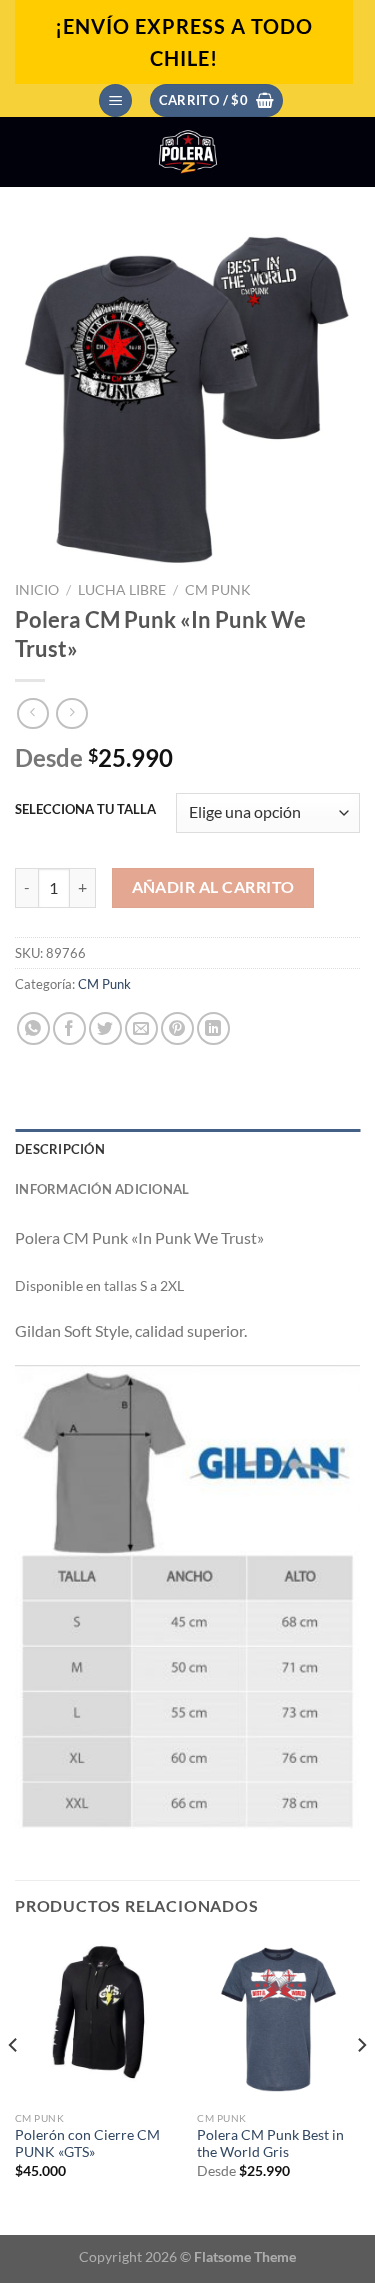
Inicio (37, 590)
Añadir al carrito (213, 887)
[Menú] (115, 100)
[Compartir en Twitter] (105, 1028)
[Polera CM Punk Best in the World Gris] (278, 2019)
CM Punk (218, 590)
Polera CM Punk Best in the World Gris (270, 2144)
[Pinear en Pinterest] (177, 1028)
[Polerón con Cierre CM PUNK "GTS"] (96, 2019)
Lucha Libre (122, 590)
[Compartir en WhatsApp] (33, 1028)
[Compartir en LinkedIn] (213, 1028)
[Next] (361, 2084)
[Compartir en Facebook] (69, 1028)
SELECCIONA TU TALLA (85, 810)
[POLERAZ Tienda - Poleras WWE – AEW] (188, 152)
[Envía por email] (141, 1028)
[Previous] (14, 2084)
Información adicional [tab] (102, 1189)
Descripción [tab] (60, 1149)
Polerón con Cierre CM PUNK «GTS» (87, 2144)
